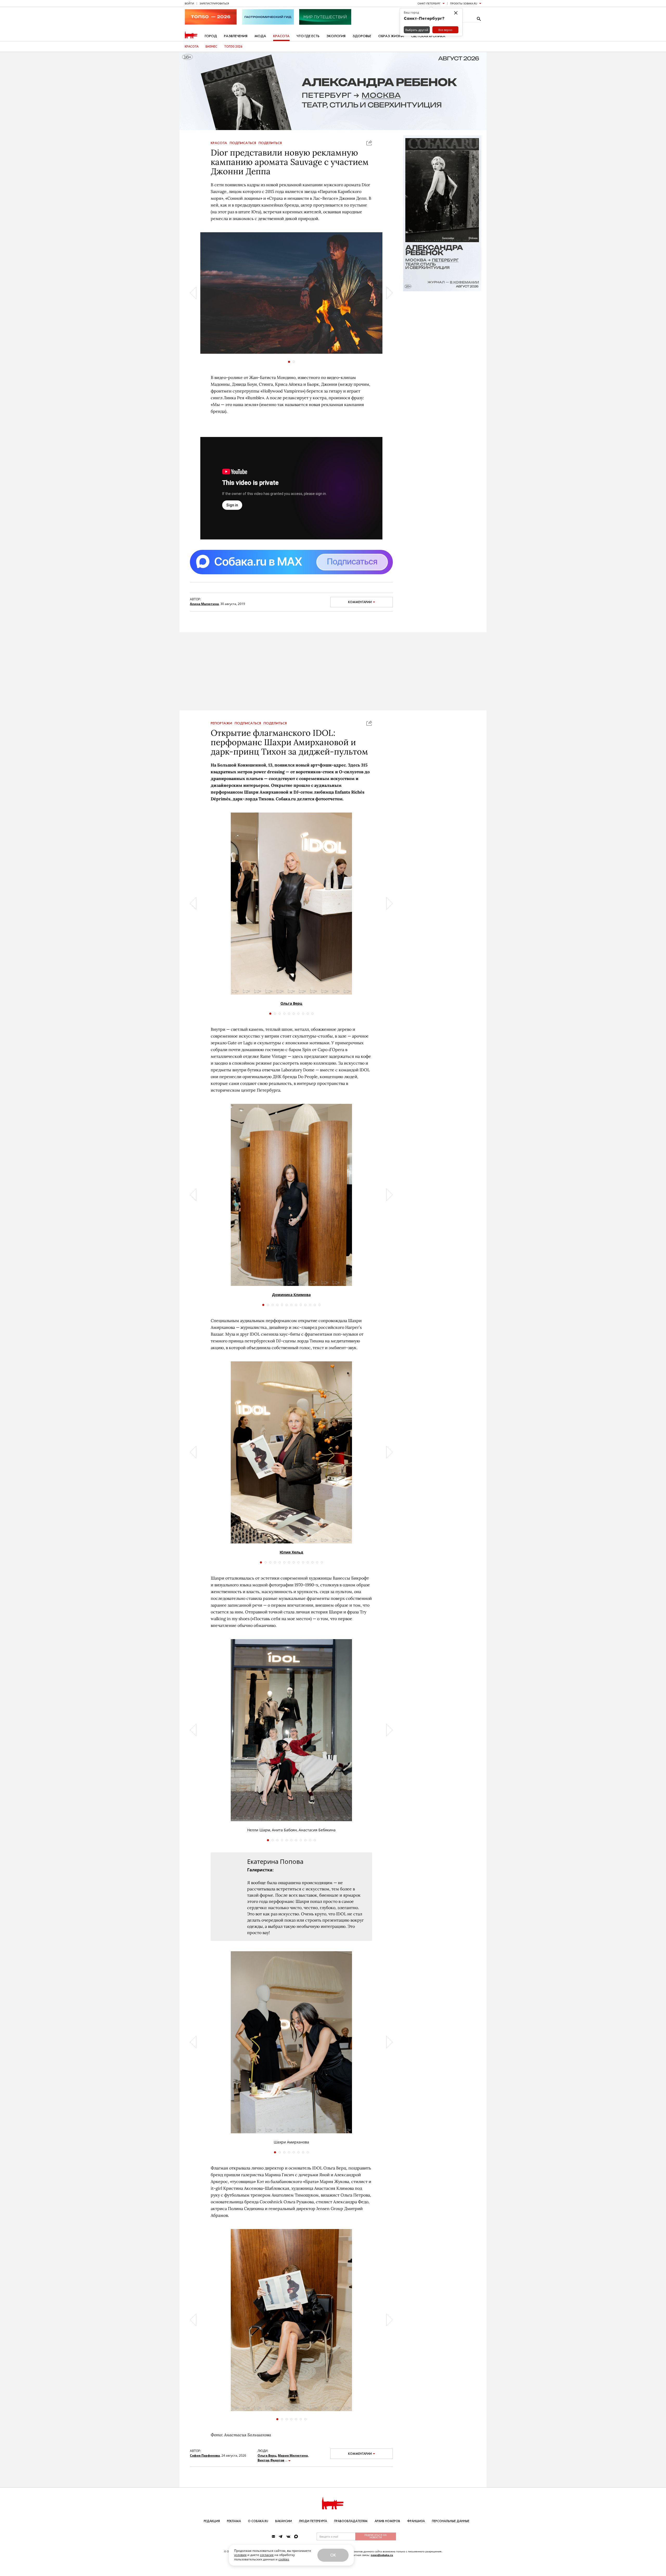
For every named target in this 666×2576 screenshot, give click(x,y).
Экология (336, 36)
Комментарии (360, 602)
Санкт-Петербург (429, 3)
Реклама (234, 2521)
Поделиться (270, 143)
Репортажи (221, 723)
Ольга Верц (291, 1003)
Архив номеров (387, 2521)
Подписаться (243, 143)
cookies (284, 2559)
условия (240, 2555)
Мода (260, 36)
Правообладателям (351, 2521)
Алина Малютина (204, 604)
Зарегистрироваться (214, 3)
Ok (333, 2555)
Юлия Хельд (291, 1552)
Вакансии (284, 2521)
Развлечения (236, 36)
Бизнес (211, 47)
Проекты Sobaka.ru (464, 3)
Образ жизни (391, 36)
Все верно (445, 30)
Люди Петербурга (313, 2521)
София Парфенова (205, 2455)
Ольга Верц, (267, 2455)
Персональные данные (451, 2521)
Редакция (212, 2521)
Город (211, 36)
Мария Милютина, (293, 2455)
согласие (267, 2555)
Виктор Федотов (271, 2460)
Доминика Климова (291, 1295)
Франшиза (416, 2521)
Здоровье (362, 36)
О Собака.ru (258, 2521)
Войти (189, 3)
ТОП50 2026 (233, 47)
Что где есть (308, 36)
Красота (281, 36)
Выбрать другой (417, 30)
